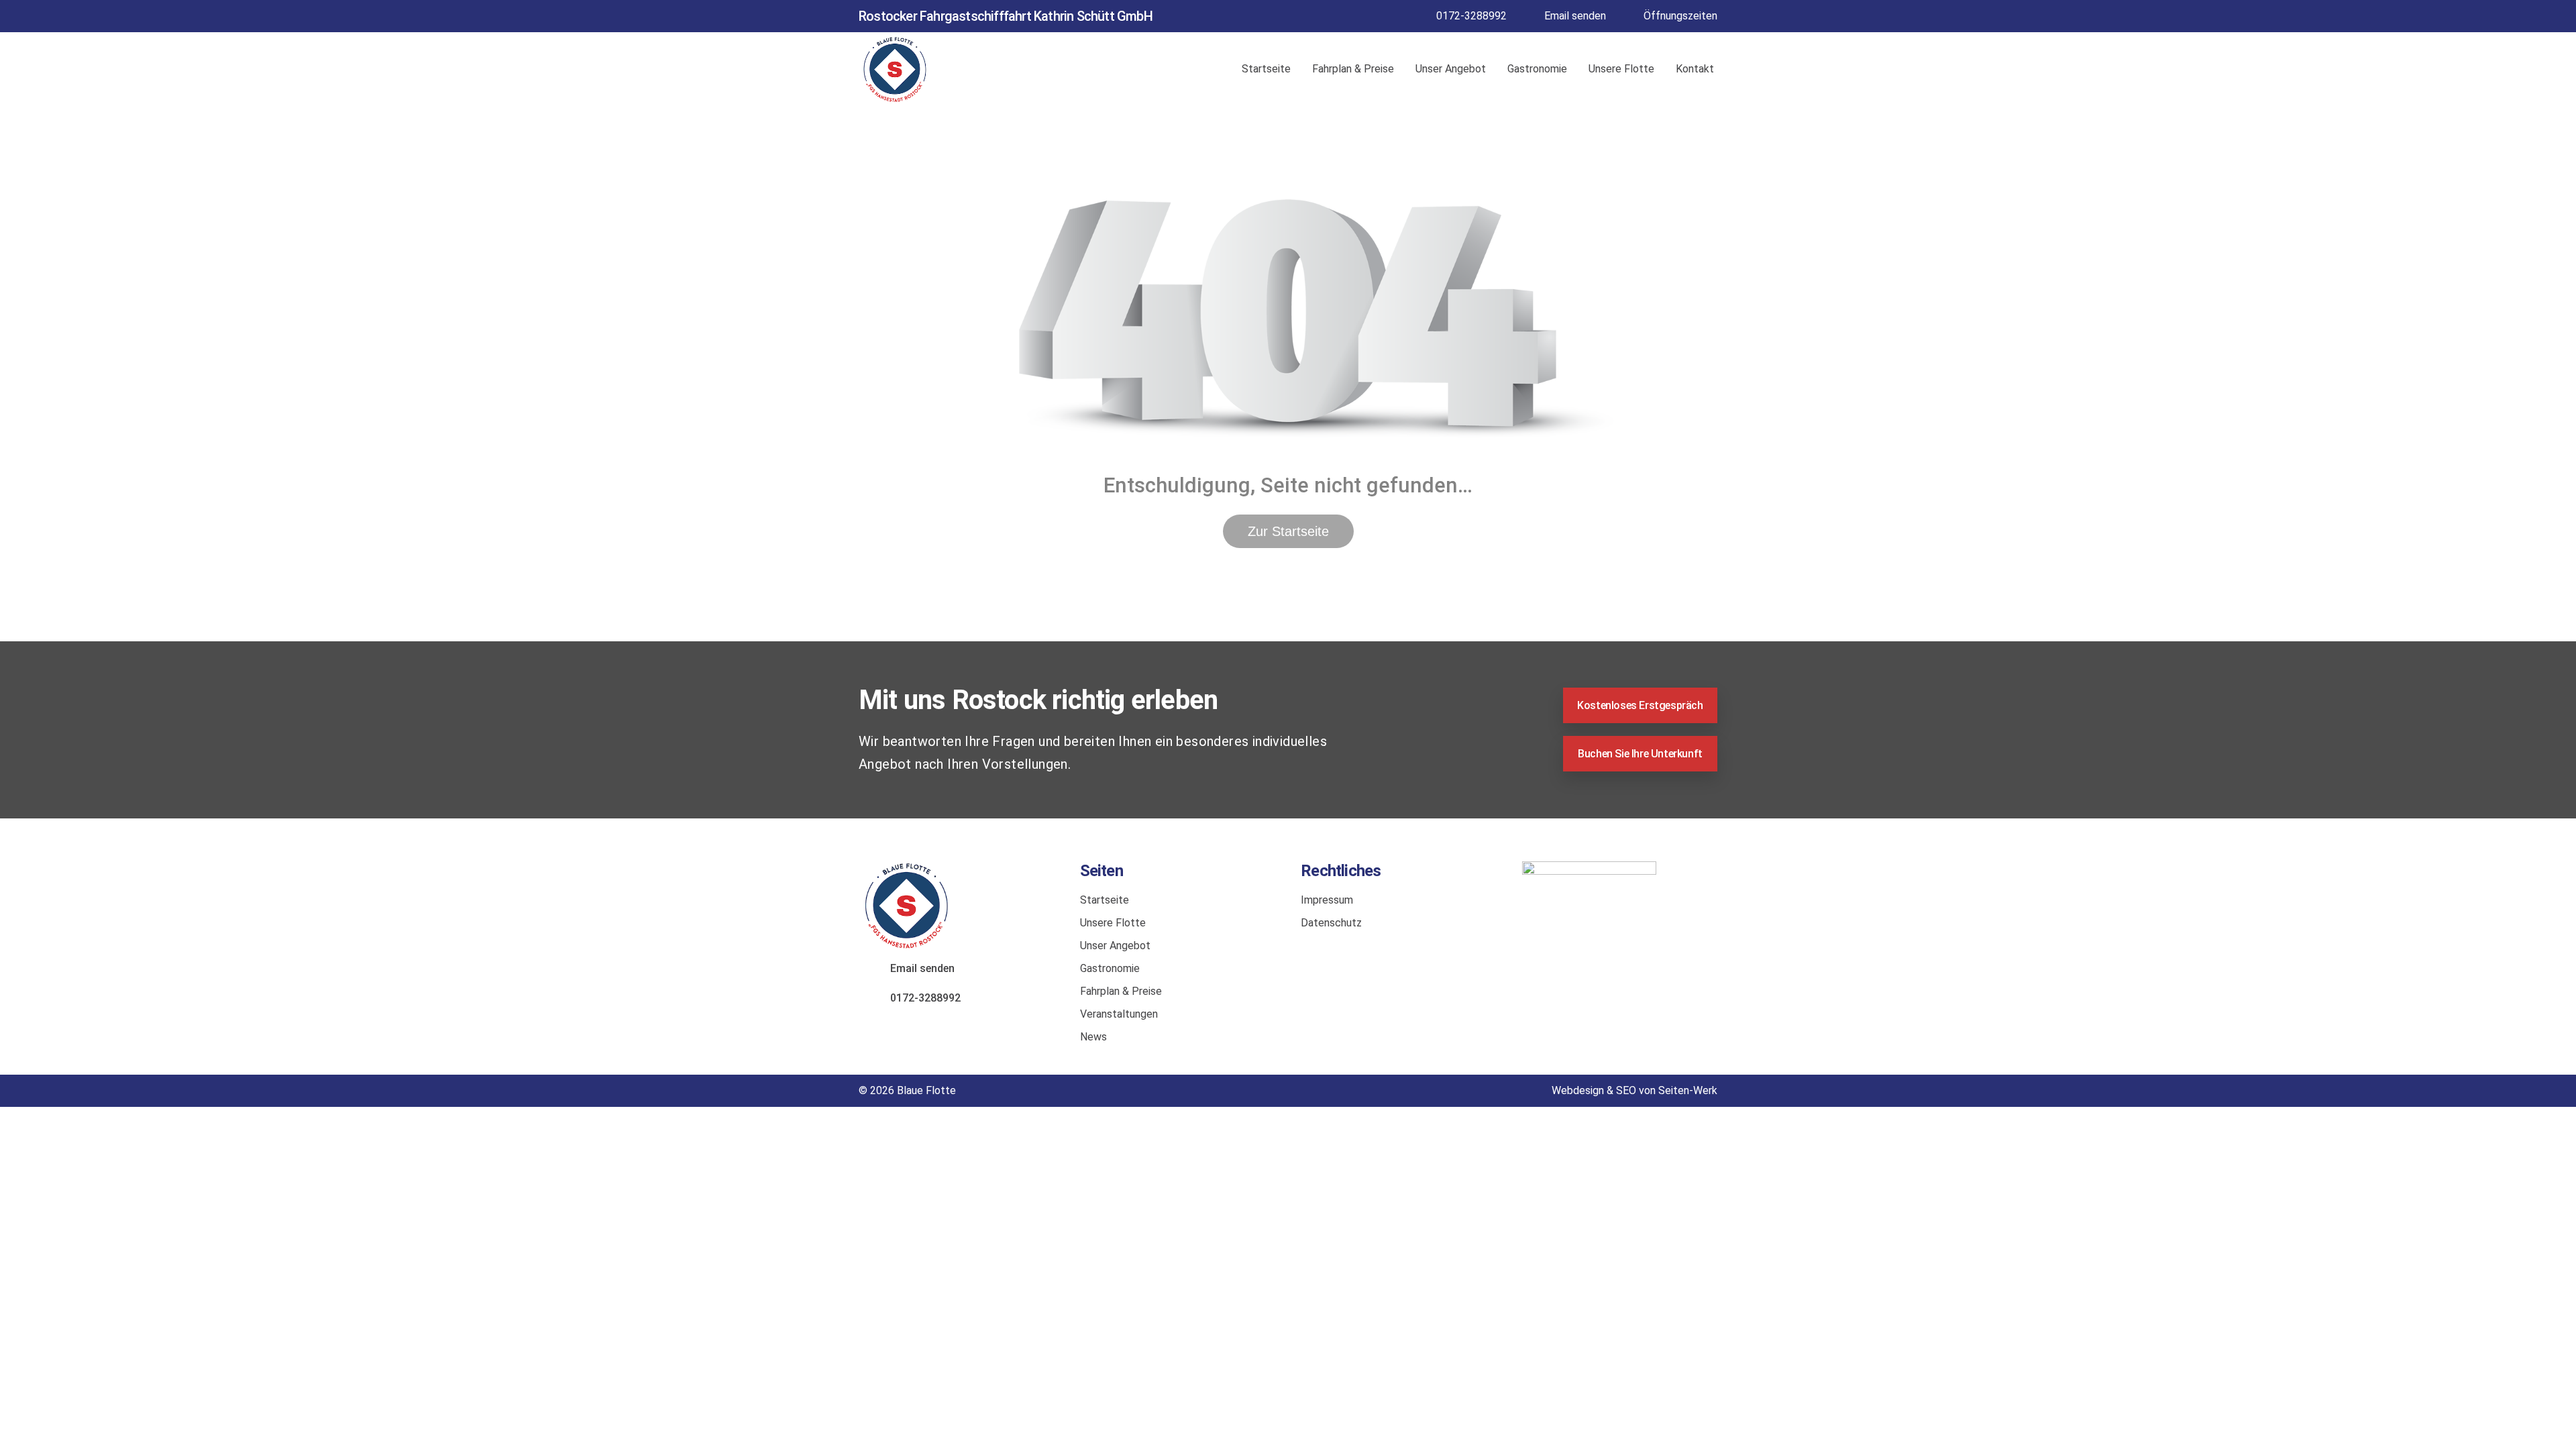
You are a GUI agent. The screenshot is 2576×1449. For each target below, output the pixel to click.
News (1093, 1037)
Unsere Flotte (1621, 69)
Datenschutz (1331, 923)
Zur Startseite (1288, 531)
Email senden (1575, 16)
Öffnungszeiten (1680, 16)
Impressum (1327, 900)
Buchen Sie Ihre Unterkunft (1640, 754)
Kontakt (1695, 69)
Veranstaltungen (1119, 1014)
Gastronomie (1537, 69)
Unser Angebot (1451, 69)
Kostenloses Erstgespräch (1640, 705)
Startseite (1266, 69)
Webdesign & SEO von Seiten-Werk (1634, 1090)
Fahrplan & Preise (1353, 69)
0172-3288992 (1471, 16)
